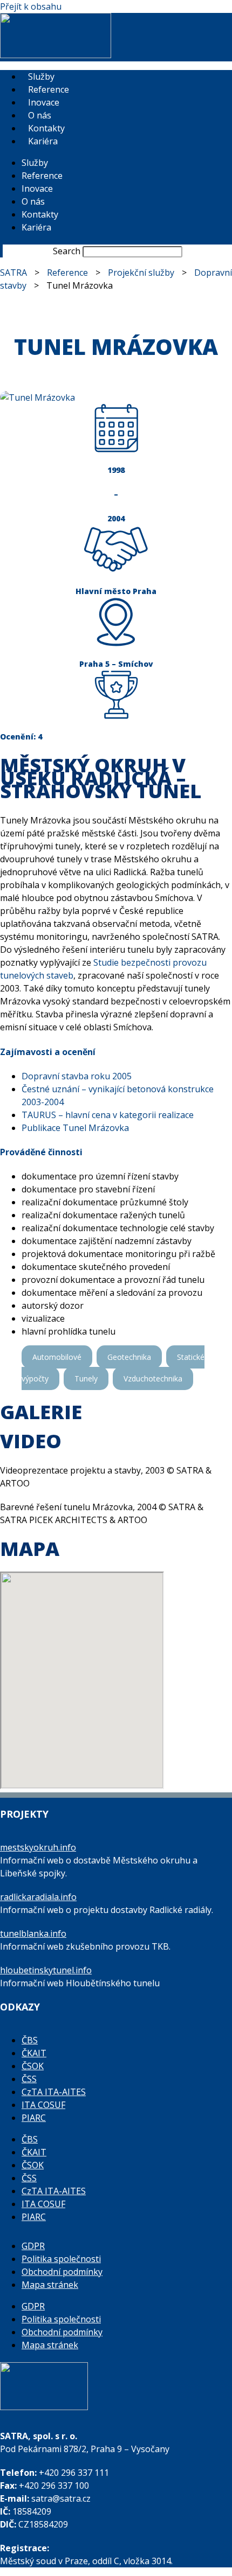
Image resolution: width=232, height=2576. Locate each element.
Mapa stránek (50, 2285)
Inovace (44, 102)
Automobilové (57, 1357)
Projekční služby (141, 273)
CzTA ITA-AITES (54, 2092)
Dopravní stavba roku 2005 (77, 1076)
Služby (41, 76)
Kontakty (46, 128)
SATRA (13, 273)
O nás (40, 115)
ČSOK (33, 2066)
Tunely (86, 1378)
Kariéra (43, 141)
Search (67, 251)
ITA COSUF (43, 2105)
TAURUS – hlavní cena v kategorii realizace (108, 1115)
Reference (49, 89)
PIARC (34, 2118)
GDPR (33, 2246)
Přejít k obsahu (31, 6)
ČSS (29, 2079)
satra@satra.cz (61, 2498)
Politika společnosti (61, 2259)
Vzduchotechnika (153, 1378)
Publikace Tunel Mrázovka (75, 1128)
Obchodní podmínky (62, 2272)
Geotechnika (129, 1357)
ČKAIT (34, 2053)
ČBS (30, 2040)
